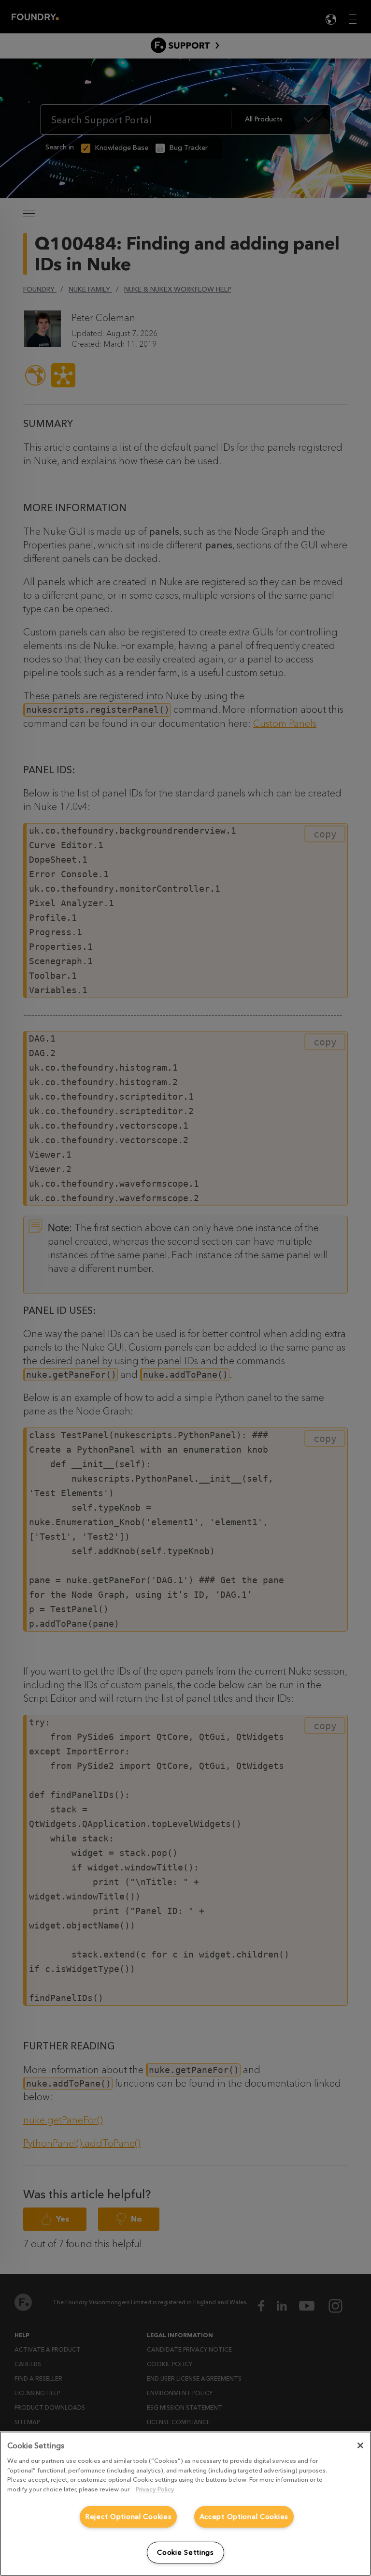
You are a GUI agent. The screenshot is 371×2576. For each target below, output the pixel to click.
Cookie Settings (185, 2553)
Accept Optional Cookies (244, 2517)
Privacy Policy (155, 2489)
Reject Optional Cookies (128, 2517)
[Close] (360, 2445)
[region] (185, 2504)
